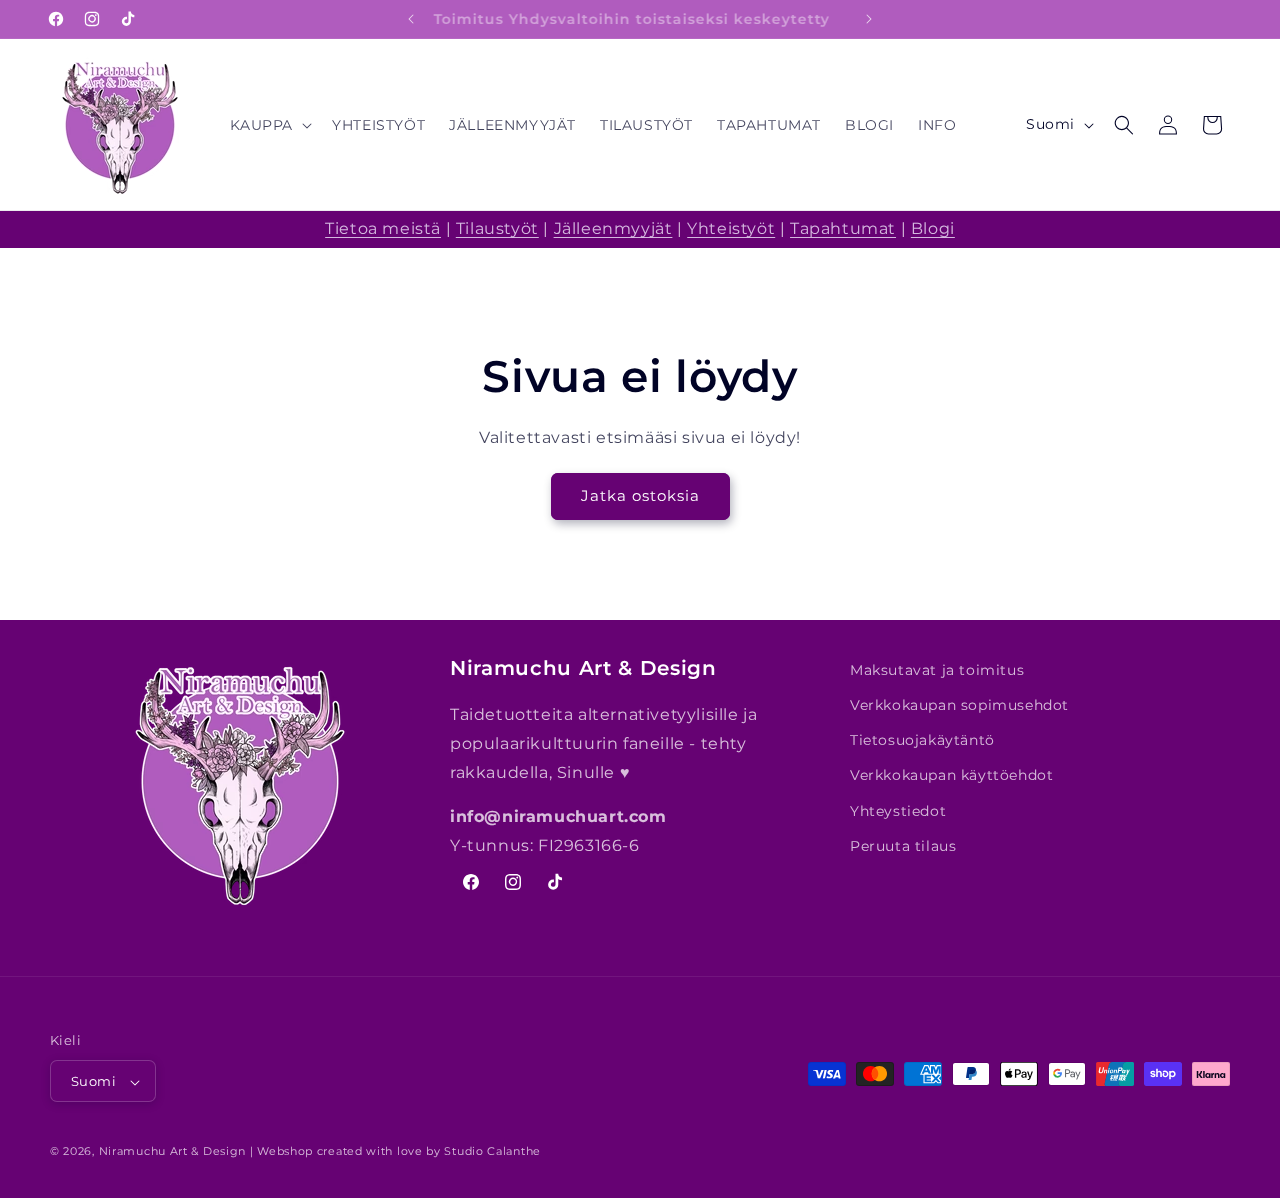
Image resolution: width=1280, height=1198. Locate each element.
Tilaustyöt (497, 228)
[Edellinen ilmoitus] (411, 19)
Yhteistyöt (731, 228)
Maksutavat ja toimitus (937, 670)
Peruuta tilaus (903, 846)
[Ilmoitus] (869, 19)
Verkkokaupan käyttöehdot (951, 776)
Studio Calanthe (492, 1152)
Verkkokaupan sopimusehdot (959, 705)
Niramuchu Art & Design (172, 1152)
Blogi (933, 228)
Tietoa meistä (383, 228)
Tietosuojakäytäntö (922, 740)
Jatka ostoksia (640, 495)
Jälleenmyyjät (613, 228)
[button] (269, 125)
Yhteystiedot (898, 811)
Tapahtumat (843, 228)
